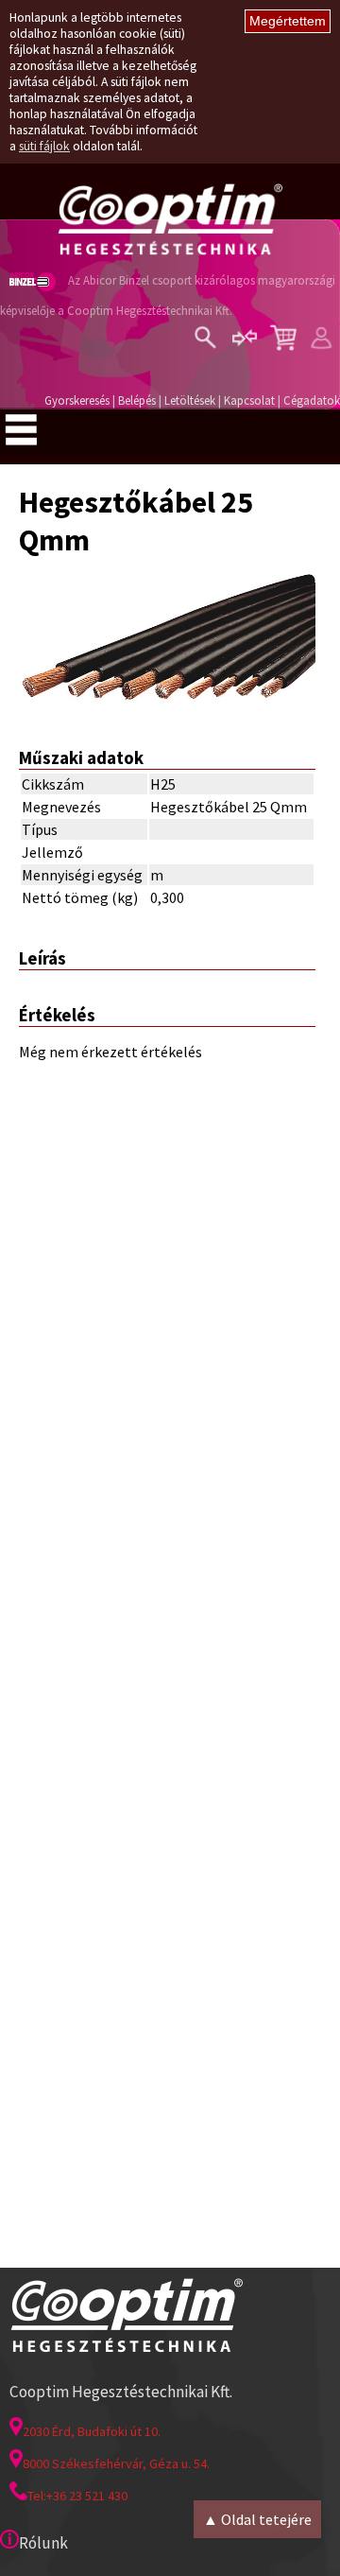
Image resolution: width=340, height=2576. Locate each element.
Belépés (137, 400)
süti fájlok (44, 146)
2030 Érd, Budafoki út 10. (92, 2431)
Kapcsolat (249, 400)
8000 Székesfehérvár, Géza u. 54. (116, 2463)
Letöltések (190, 400)
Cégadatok (312, 400)
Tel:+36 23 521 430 (77, 2496)
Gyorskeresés (77, 400)
